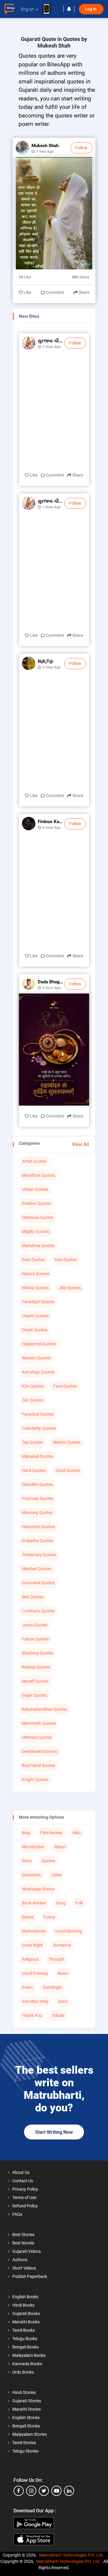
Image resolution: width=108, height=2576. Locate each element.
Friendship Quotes (39, 1428)
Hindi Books (23, 2305)
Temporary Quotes (39, 1555)
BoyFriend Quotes (39, 1765)
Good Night (33, 1945)
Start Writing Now (54, 2132)
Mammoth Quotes (39, 1723)
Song (61, 1903)
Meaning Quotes (37, 1513)
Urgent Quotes (35, 1316)
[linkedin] (69, 2491)
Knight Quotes (35, 1780)
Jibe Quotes (70, 1288)
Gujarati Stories (27, 2401)
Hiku (76, 1833)
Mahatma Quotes (38, 1246)
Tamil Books (24, 2330)
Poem (27, 1987)
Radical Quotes (36, 1667)
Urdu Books (23, 2372)
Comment (55, 292)
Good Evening (35, 1973)
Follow (81, 148)
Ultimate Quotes (37, 1737)
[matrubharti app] (49, 9)
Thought (57, 1959)
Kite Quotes (33, 1386)
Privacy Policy (25, 2189)
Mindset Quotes (37, 1569)
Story (27, 1861)
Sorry (63, 2001)
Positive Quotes (36, 1203)
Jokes (56, 1875)
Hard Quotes (34, 1470)
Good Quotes (68, 1470)
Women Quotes (36, 1358)
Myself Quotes (35, 1681)
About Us (21, 2172)
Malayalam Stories (30, 2434)
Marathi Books (26, 2322)
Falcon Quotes (35, 1639)
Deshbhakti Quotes (40, 1751)
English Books (25, 2297)
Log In (91, 9)
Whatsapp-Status (38, 1889)
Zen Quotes (33, 1400)
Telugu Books (25, 2339)
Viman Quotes (35, 1189)
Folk (79, 1903)
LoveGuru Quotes (38, 1611)
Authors (20, 2260)
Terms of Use (24, 2197)
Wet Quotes (33, 1597)
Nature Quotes (36, 1274)
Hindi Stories (24, 2392)
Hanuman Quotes (38, 1527)
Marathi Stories (27, 2409)
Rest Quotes (33, 1260)
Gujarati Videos (27, 2251)
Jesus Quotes (35, 1625)
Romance (62, 1945)
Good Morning (69, 1931)
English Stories (26, 2418)
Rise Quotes (66, 1260)
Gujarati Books (26, 2313)
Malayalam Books (29, 2355)
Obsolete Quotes (37, 1484)
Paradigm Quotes (38, 1302)
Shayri (60, 1847)
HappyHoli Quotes (39, 1344)
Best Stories (23, 2235)
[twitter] (44, 2491)
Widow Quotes (35, 1288)
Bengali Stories (26, 2426)
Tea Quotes (32, 1442)
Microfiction (33, 1847)
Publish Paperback (30, 2276)
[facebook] (19, 2491)
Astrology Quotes (38, 1372)
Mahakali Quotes (38, 1456)
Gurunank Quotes (38, 1583)
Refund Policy (25, 2206)
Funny (49, 1917)
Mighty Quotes (36, 1231)
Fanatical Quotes (38, 1414)
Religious (30, 1959)
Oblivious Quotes (38, 1217)
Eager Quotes (34, 1695)
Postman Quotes (38, 1498)
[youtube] (56, 2491)
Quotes (48, 1861)
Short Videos (24, 2268)
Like (27, 292)
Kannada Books (27, 2364)
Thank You (32, 2015)
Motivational (34, 1931)
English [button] (27, 9)
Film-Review (51, 1833)
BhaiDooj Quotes (37, 1653)
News (63, 1973)
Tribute (58, 2015)
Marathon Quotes (38, 1175)
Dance (28, 1917)
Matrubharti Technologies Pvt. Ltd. (72, 2555)
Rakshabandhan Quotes (45, 1709)
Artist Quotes (34, 1161)
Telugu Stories (25, 2451)
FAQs (17, 2214)
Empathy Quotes (37, 1541)
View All (80, 1144)
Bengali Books (25, 2347)
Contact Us (23, 2181)
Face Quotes (65, 1386)
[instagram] (31, 2491)
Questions (31, 1875)
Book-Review (34, 1903)
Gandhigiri (52, 1987)
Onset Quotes (35, 1330)
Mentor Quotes (67, 1442)
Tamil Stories (24, 2443)
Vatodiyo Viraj (35, 2001)
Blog (26, 1833)
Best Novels (23, 2243)
